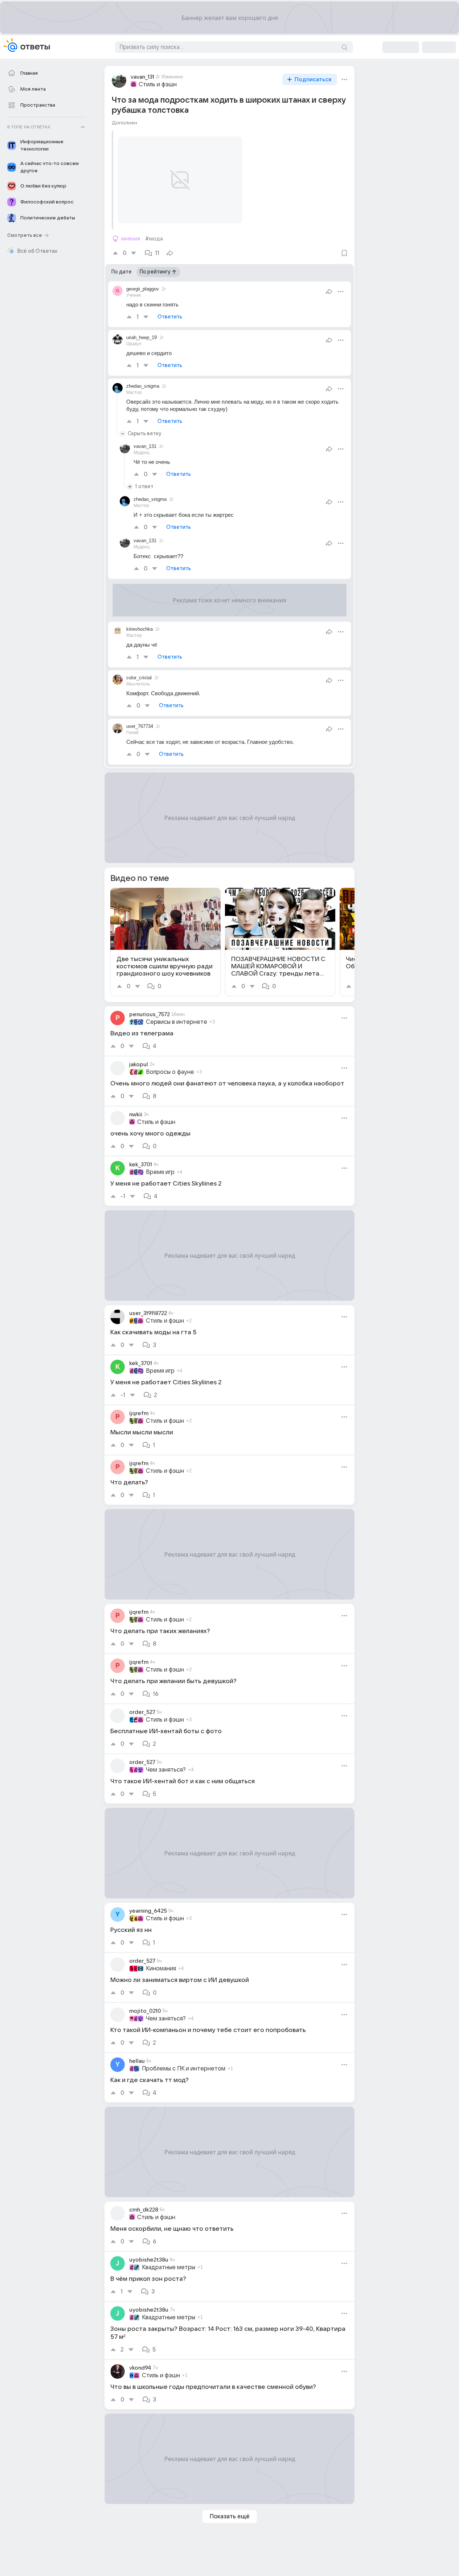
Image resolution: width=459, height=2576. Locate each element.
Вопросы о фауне (170, 1072)
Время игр (160, 1172)
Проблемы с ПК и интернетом (184, 2069)
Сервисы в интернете (177, 1022)
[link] (165, 942)
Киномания (161, 1969)
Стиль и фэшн (158, 85)
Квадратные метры (169, 2267)
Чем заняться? (166, 1770)
